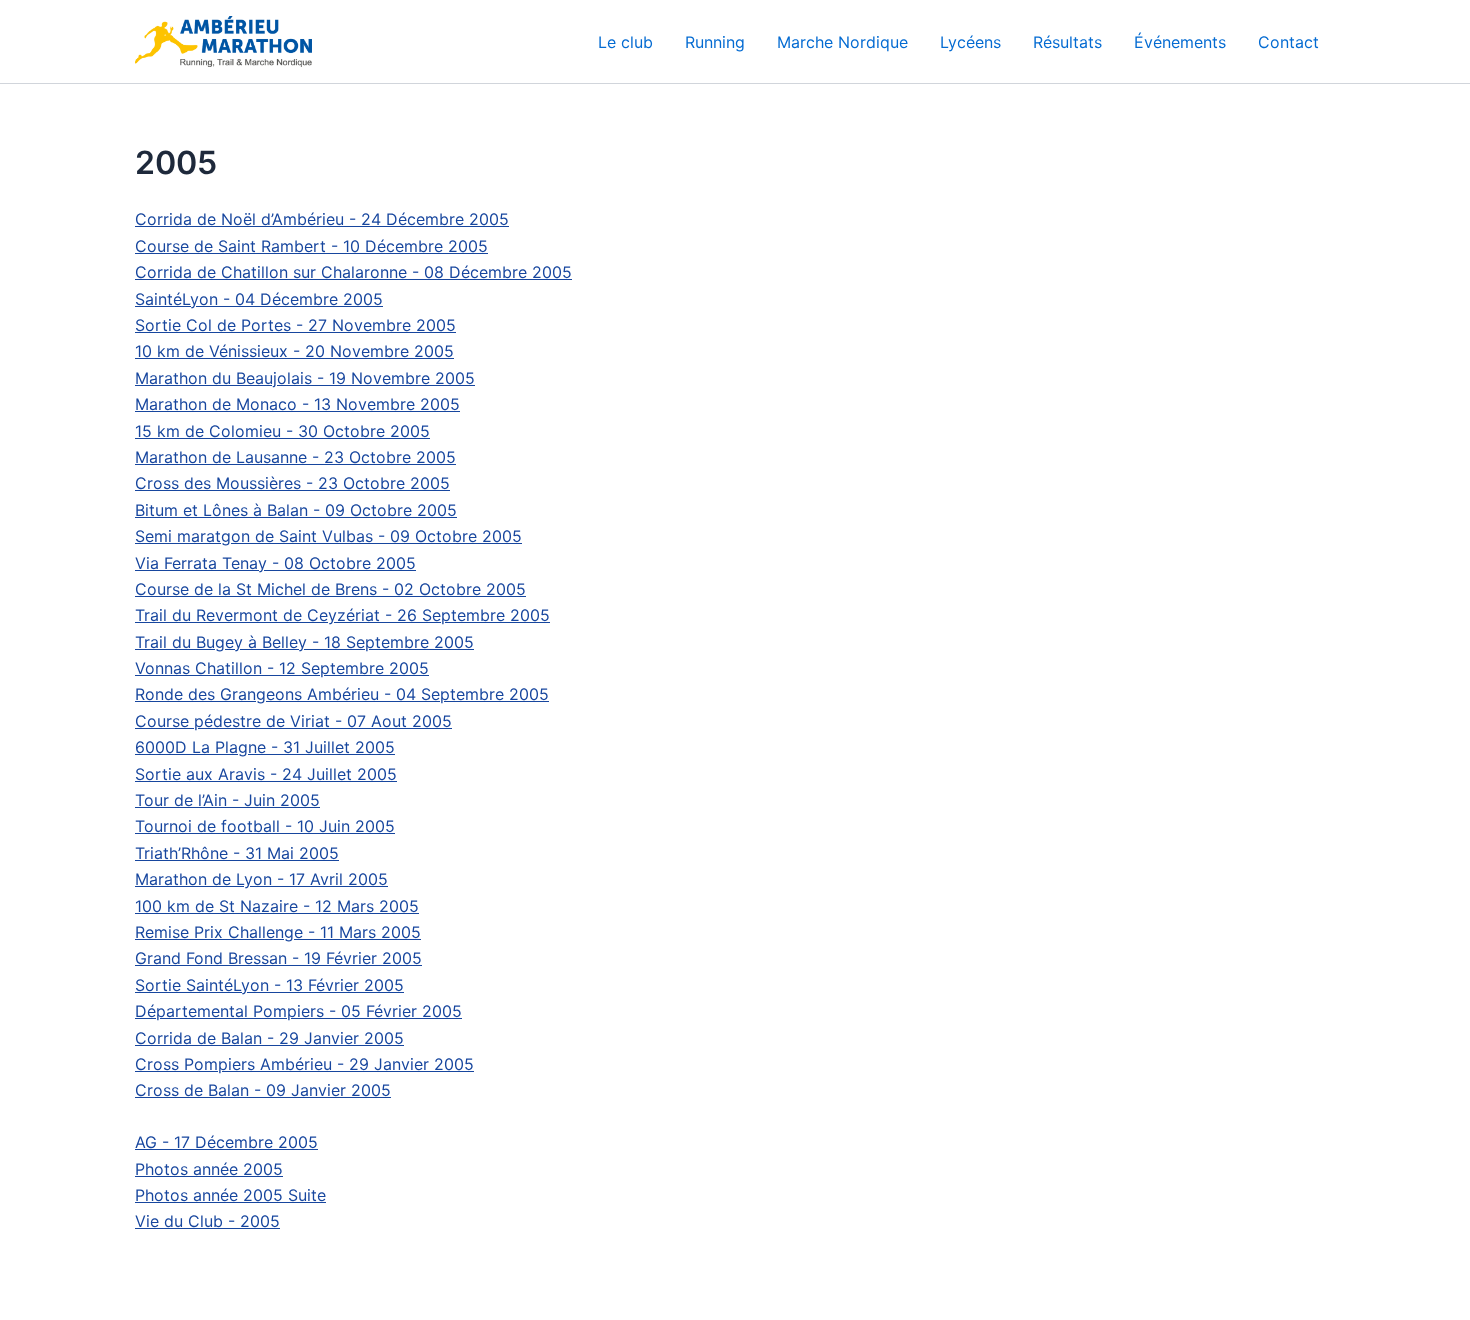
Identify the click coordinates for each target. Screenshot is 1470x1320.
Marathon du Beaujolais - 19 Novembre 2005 (305, 378)
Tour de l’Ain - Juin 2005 (227, 800)
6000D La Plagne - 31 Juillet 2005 (265, 747)
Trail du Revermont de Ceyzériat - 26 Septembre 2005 (342, 615)
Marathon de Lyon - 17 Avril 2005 (261, 879)
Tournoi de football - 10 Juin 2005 (265, 826)
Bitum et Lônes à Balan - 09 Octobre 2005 (296, 510)
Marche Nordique (842, 42)
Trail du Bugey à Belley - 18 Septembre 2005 (304, 642)
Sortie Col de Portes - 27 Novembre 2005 (295, 325)
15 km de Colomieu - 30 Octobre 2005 (282, 431)
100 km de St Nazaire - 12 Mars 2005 (277, 906)
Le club (625, 42)
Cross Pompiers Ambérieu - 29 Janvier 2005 (304, 1064)
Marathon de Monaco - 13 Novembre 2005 (297, 404)
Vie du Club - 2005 (207, 1221)
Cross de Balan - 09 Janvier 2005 (263, 1090)
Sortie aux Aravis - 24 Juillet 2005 (266, 774)
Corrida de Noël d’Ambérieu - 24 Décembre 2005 (322, 219)
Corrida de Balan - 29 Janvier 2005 (269, 1038)
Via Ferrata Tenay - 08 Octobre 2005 (275, 563)
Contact (1288, 42)
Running (715, 42)
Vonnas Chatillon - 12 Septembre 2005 (282, 668)
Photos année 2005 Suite (230, 1195)
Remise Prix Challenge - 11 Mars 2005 (278, 932)
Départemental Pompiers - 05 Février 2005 (298, 1011)
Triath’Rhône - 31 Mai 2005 (237, 853)
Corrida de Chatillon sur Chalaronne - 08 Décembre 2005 (353, 272)
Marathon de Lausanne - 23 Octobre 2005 (295, 457)
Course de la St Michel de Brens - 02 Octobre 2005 (330, 589)
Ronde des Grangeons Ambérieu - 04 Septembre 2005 (342, 694)
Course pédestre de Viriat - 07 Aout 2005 (293, 721)
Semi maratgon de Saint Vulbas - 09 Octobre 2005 (328, 536)
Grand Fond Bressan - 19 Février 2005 (278, 958)
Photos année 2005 (209, 1169)
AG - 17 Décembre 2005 (226, 1142)
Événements (1180, 42)
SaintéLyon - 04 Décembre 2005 (259, 299)
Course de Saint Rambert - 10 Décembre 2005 (311, 246)
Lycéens (970, 42)
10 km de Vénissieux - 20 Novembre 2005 (294, 351)
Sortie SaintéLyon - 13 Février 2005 (269, 985)
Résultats (1067, 42)
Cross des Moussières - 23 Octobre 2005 (292, 483)
